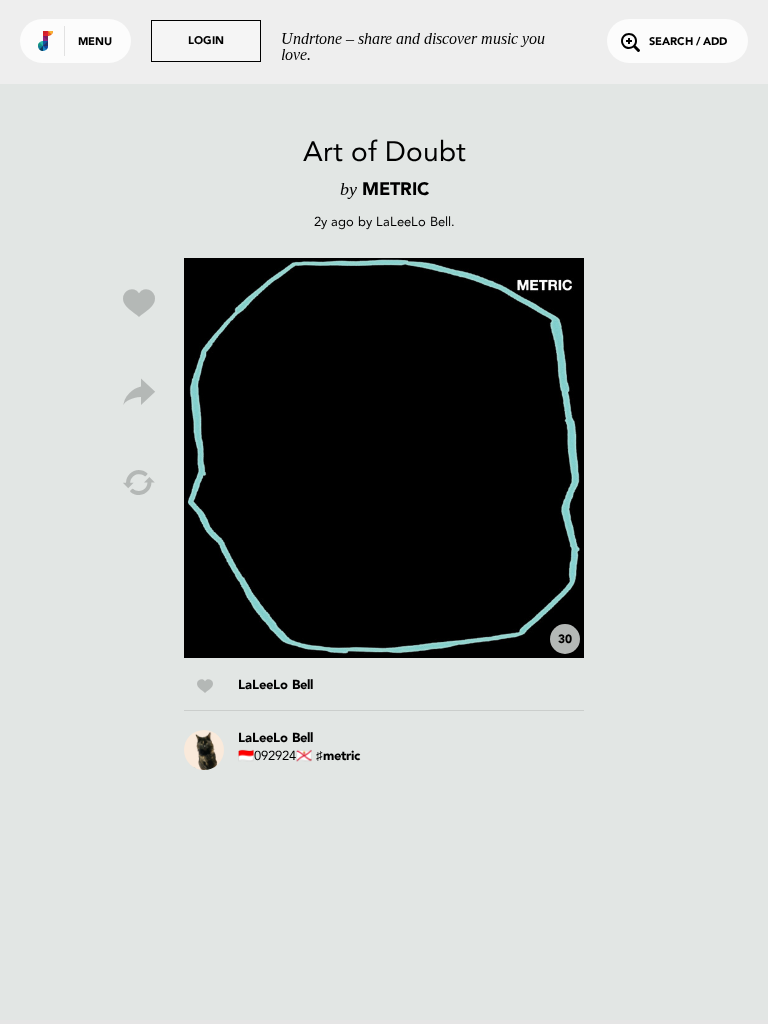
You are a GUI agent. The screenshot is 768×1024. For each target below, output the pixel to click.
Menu (95, 42)
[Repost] (139, 483)
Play (384, 458)
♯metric (338, 756)
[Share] (139, 393)
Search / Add (688, 42)
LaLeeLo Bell (413, 221)
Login (206, 41)
